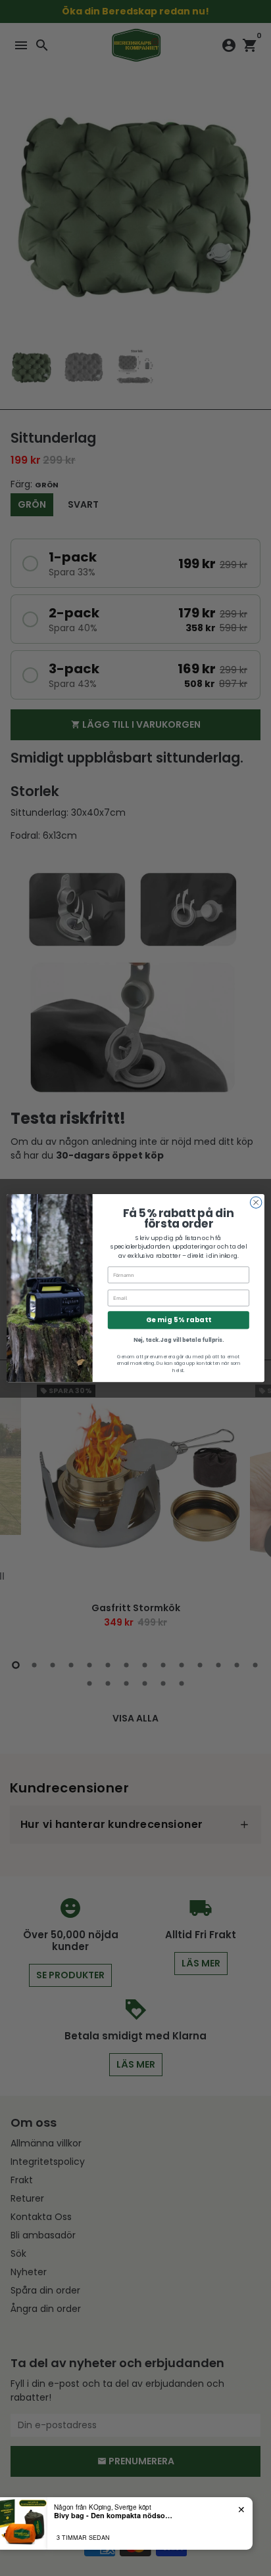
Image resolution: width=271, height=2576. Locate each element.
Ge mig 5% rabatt (179, 1320)
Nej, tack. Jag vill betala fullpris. (179, 1340)
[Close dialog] (256, 1203)
